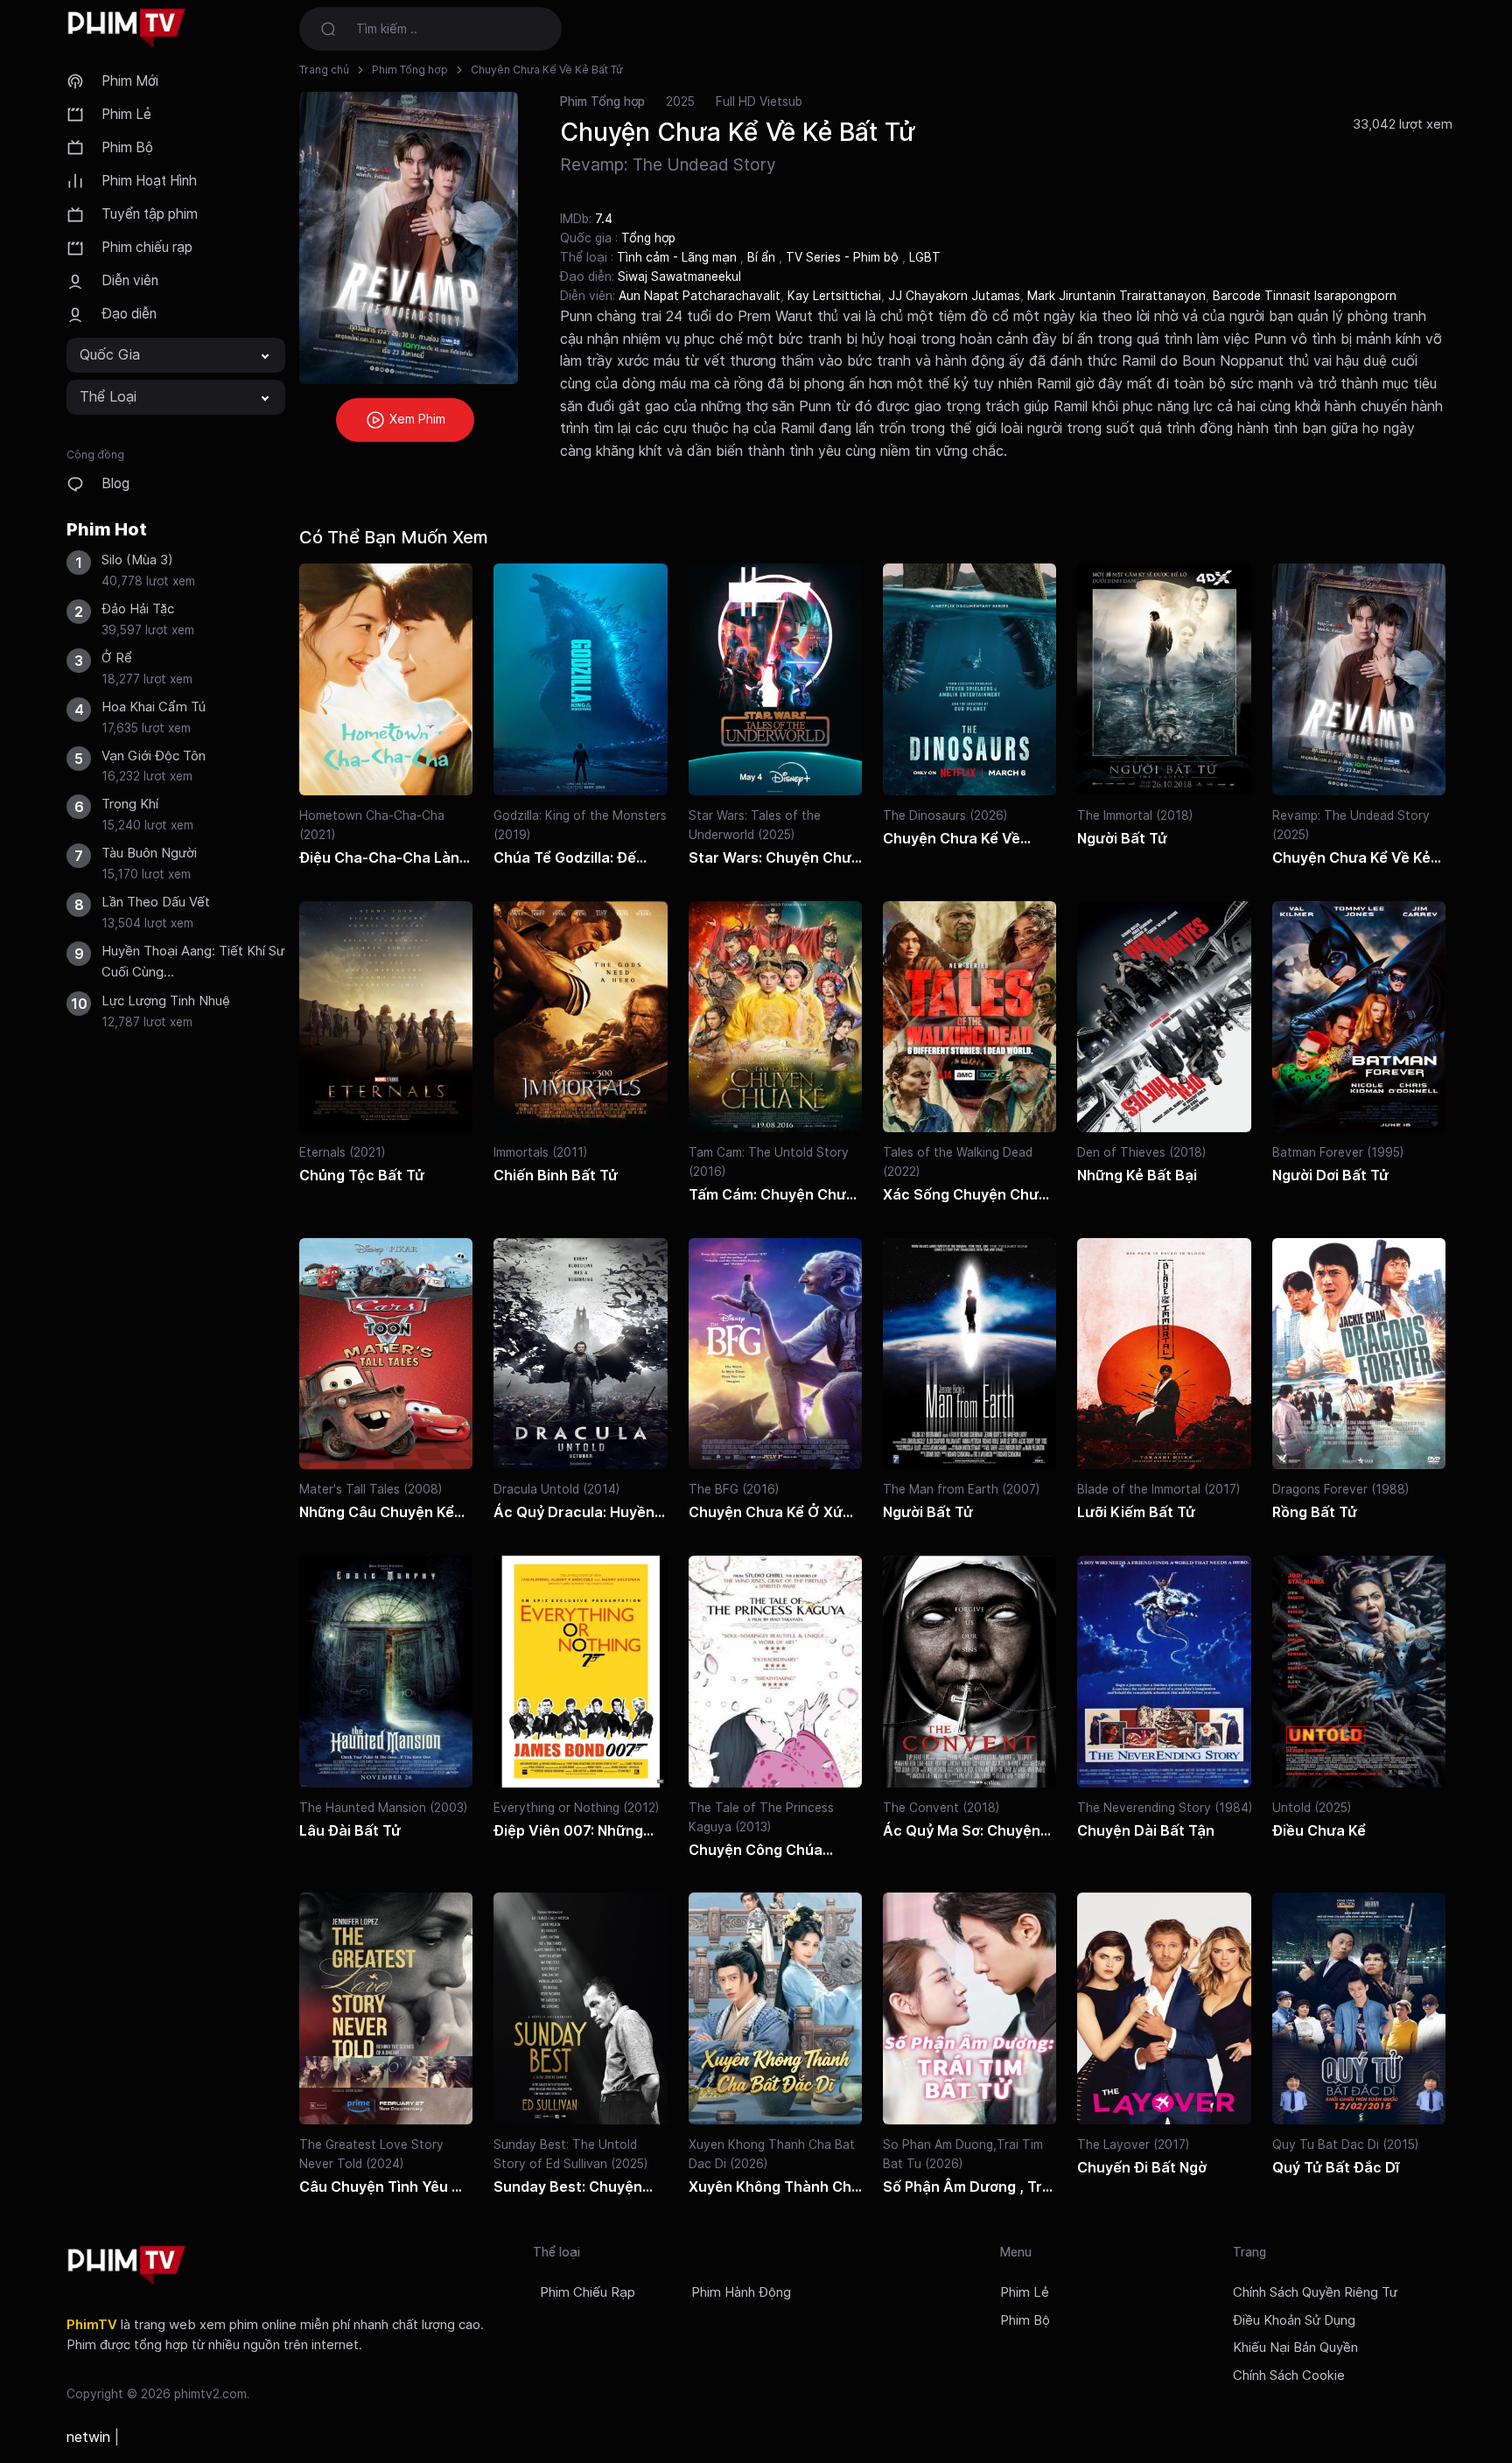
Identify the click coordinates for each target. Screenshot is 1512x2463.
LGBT (925, 257)
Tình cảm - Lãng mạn (679, 257)
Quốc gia (110, 354)
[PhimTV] (127, 2266)
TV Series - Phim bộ (844, 257)
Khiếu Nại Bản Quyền (1295, 2348)
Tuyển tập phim (150, 214)
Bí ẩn (763, 257)
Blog (115, 483)
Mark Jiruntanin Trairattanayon (1116, 296)
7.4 (604, 218)
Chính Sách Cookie (1289, 2376)
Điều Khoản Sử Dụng (1294, 2320)
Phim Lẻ (126, 114)
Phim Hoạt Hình (149, 181)
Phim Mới (130, 81)
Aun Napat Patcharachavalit (700, 296)
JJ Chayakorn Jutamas (954, 296)
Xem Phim (416, 419)
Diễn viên (130, 280)
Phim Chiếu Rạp (588, 2292)
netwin (88, 2437)
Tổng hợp (648, 238)
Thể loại (108, 396)
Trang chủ (324, 70)
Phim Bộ (127, 147)
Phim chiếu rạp (147, 247)
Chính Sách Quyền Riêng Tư (1315, 2292)
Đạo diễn (129, 314)
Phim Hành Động (741, 2292)
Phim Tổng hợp (410, 70)
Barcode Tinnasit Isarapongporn (1305, 296)
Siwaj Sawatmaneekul (679, 276)
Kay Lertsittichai (834, 296)
